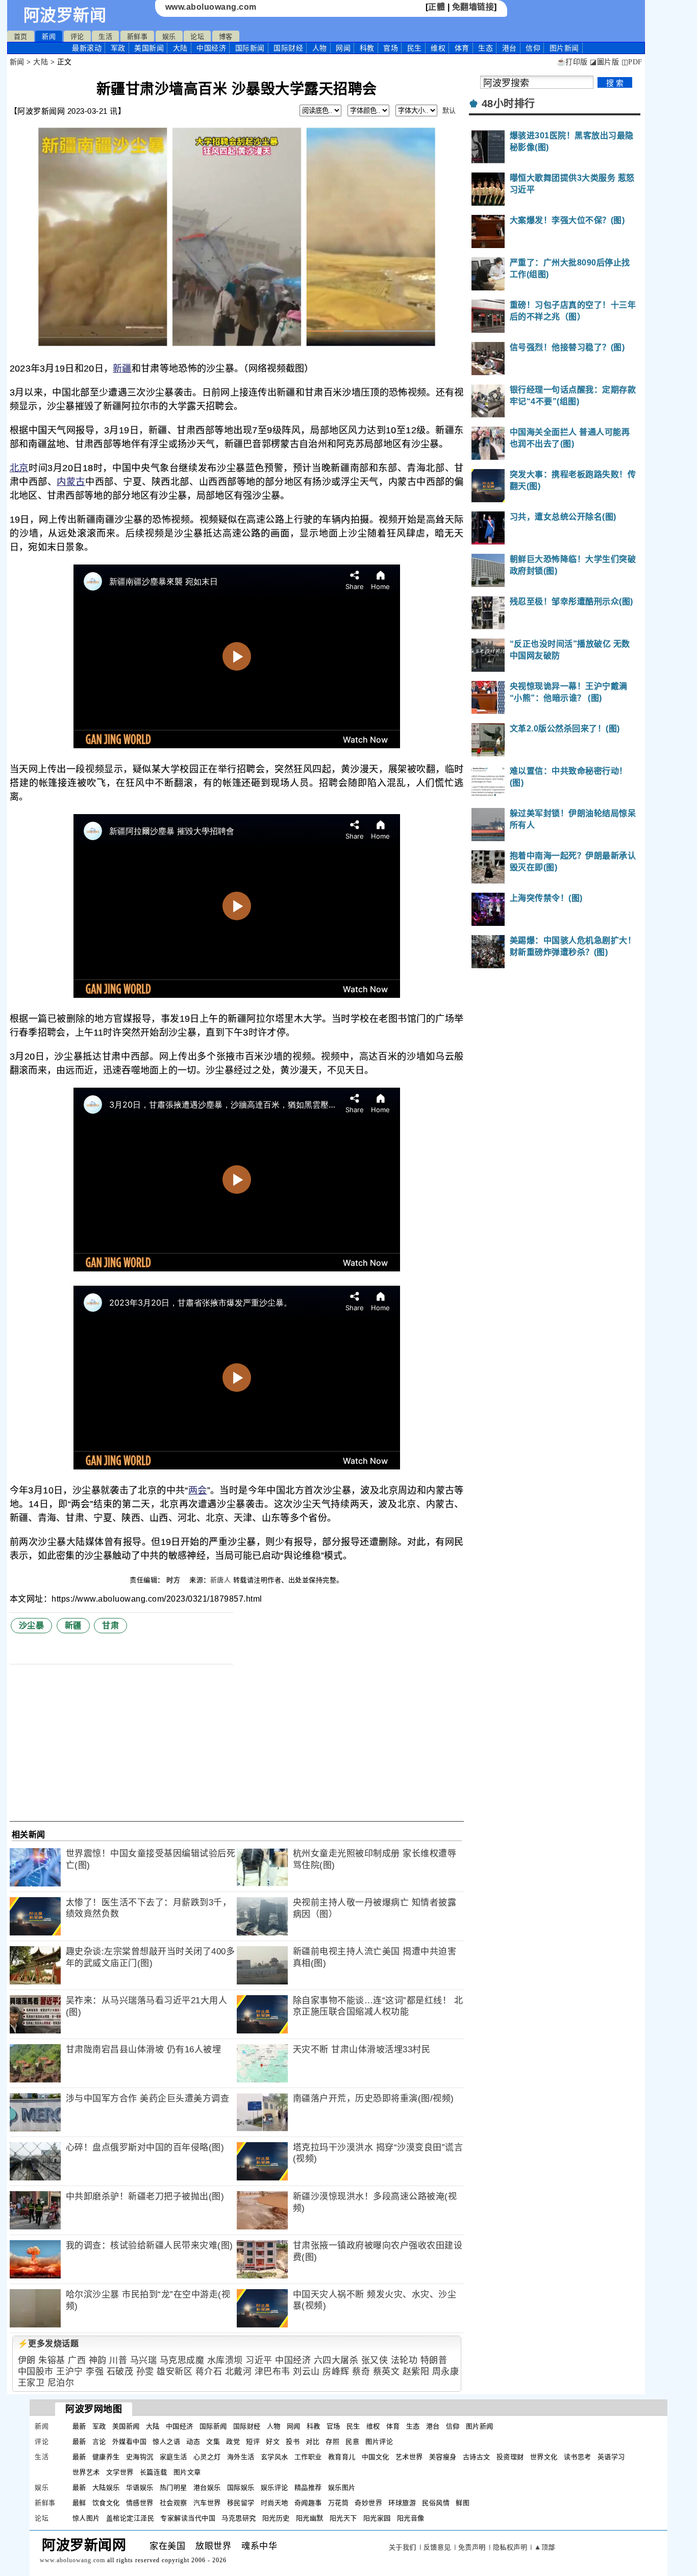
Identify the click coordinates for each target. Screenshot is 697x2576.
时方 (175, 1580)
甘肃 (110, 1625)
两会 (198, 1490)
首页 (21, 36)
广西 (77, 2360)
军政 (118, 48)
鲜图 (463, 2503)
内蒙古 (71, 482)
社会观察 (173, 2503)
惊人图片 (86, 2518)
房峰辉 (336, 2372)
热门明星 (173, 2487)
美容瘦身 (443, 2457)
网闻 (343, 48)
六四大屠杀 (336, 2360)
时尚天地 (275, 2503)
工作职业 (308, 2457)
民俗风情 (436, 2503)
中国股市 (36, 2372)
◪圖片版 (604, 62)
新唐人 (221, 1580)
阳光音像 (411, 2518)
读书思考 (578, 2457)
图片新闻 (480, 2426)
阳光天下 (343, 2518)
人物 (320, 48)
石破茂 (120, 2372)
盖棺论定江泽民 (130, 2518)
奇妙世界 (368, 2503)
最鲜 (79, 2503)
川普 (118, 2360)
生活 (105, 36)
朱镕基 (52, 2360)
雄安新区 (175, 2372)
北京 (19, 468)
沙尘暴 (32, 1625)
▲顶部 (545, 2547)
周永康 (446, 2372)
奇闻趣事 (308, 2503)
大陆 (180, 48)
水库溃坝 (225, 2360)
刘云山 (306, 2372)
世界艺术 (86, 2472)
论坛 (197, 36)
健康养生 (106, 2457)
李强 (95, 2372)
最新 (87, 48)
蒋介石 (209, 2372)
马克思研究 (239, 2518)
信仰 (533, 48)
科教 (367, 48)
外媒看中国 (130, 2442)
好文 (273, 2442)
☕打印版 (572, 62)
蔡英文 (387, 2372)
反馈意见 (437, 2547)
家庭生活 (173, 2457)
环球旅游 (402, 2503)
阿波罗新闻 (65, 15)
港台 (509, 48)
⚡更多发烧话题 (48, 2344)
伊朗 (27, 2360)
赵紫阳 (416, 2372)
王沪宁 (70, 2372)
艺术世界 (409, 2457)
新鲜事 (138, 36)
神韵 (98, 2360)
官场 (391, 48)
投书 (293, 2442)
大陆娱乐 (106, 2487)
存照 (332, 2442)
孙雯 (145, 2372)
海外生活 (241, 2457)
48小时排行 (508, 104)
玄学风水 (275, 2457)
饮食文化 (106, 2503)
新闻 (49, 36)
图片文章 (187, 2472)
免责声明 (472, 2547)
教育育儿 (342, 2457)
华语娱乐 (140, 2487)
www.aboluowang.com (211, 7)
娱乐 (169, 36)
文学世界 (120, 2472)
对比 (313, 2442)
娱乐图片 (342, 2487)
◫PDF (632, 62)
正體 (437, 7)
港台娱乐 (207, 2487)
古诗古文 (477, 2457)
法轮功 (404, 2360)
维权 (438, 48)
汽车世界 (207, 2503)
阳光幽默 (310, 2518)
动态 (193, 2442)
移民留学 (241, 2503)
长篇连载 (154, 2472)
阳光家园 (377, 2518)
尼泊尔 (61, 2383)
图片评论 (379, 2442)
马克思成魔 (182, 2360)
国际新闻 (250, 48)
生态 (486, 48)
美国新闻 (149, 48)
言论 (99, 2442)
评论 (77, 36)
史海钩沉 (140, 2457)
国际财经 (288, 48)
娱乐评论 (275, 2487)
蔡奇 (361, 2372)
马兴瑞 (144, 2360)
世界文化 (544, 2457)
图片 (564, 48)
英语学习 (611, 2457)
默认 (449, 111)
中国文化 (376, 2457)
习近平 (259, 2360)
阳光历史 (276, 2518)
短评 (253, 2442)
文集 (213, 2442)
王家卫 (31, 2383)
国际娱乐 (241, 2487)
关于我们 (403, 2547)
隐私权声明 (510, 2547)
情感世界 (140, 2503)
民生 (415, 48)
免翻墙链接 (473, 7)
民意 (352, 2442)
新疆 (122, 369)
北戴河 (239, 2372)
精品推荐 (308, 2487)
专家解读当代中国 (188, 2518)
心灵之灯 (207, 2457)
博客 (226, 36)
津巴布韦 (272, 2372)
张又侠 (375, 2360)
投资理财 (510, 2457)
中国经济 (211, 48)
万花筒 (339, 2503)
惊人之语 (166, 2442)
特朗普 (434, 2360)
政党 (233, 2442)
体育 (462, 48)
